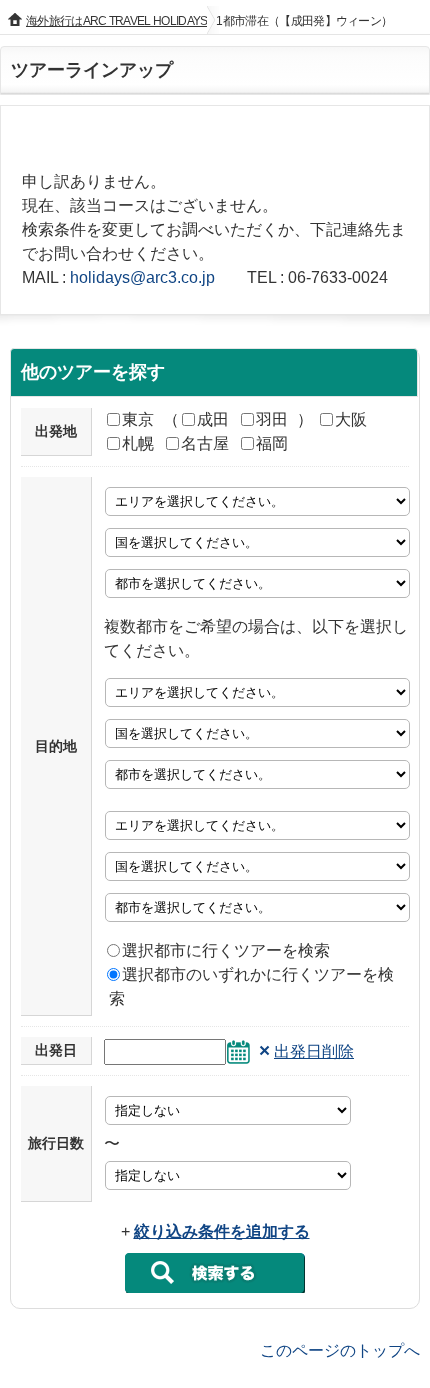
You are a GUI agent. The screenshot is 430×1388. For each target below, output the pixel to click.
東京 (138, 419)
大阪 (351, 419)
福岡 (272, 443)
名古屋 (205, 443)
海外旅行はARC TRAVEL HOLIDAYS (116, 21)
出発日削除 (314, 1051)
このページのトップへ (340, 1349)
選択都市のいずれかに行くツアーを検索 (251, 986)
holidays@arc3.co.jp (142, 277)
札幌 (138, 443)
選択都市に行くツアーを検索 (226, 950)
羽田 (272, 419)
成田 (213, 419)
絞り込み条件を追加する (222, 1231)
